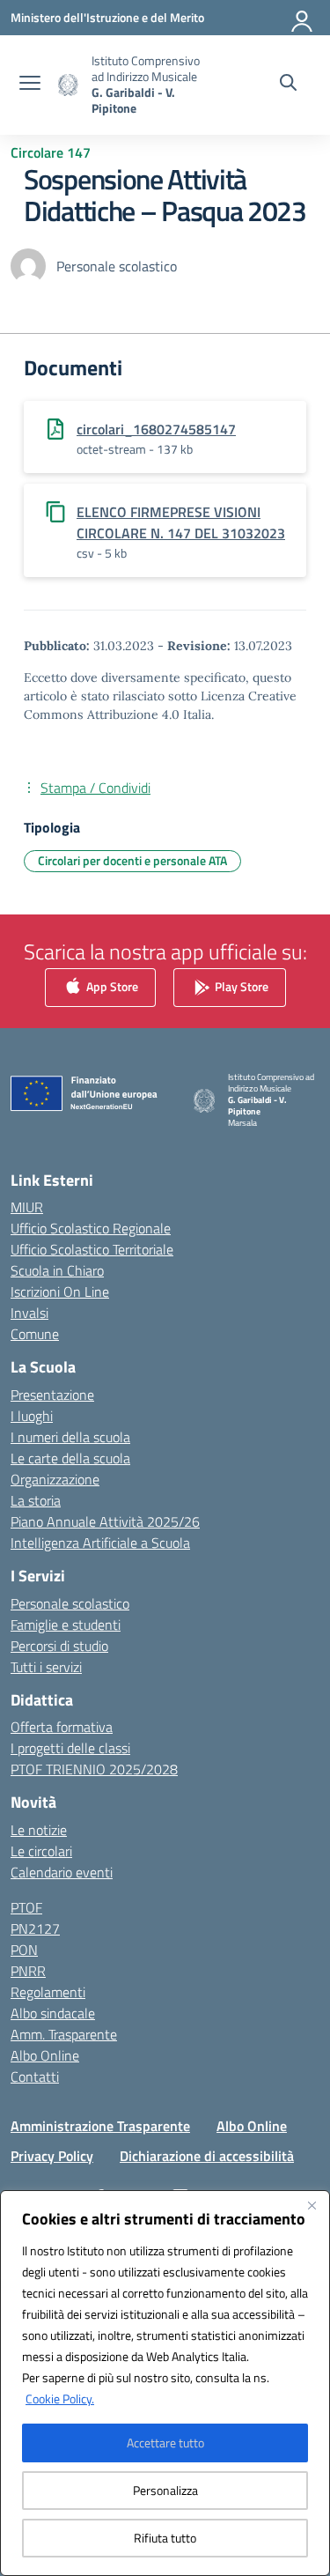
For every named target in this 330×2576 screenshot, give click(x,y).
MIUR (27, 1207)
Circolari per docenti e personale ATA (132, 860)
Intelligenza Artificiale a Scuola (100, 1543)
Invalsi (29, 1313)
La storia (36, 1500)
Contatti (35, 2076)
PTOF (26, 1907)
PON (24, 1950)
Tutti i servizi (46, 1667)
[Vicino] (312, 2205)
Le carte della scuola (70, 1458)
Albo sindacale (53, 2013)
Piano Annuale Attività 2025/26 (105, 1521)
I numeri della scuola (70, 1437)
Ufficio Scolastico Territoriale (92, 1249)
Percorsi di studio (59, 1646)
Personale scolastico (70, 1603)
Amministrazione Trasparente (100, 2126)
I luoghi (32, 1416)
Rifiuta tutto (165, 2538)
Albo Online (45, 2055)
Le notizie (39, 1830)
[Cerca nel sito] (288, 85)
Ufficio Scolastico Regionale (91, 1228)
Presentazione (52, 1395)
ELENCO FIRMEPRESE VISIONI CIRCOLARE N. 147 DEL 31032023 (181, 522)
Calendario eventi (62, 1872)
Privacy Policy (52, 2156)
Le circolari (41, 1851)
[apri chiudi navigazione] (30, 85)
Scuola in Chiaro (57, 1270)
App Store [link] (111, 986)
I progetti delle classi (70, 1748)
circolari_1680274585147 (156, 429)
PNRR (28, 1971)
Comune (35, 1334)
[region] (165, 2383)
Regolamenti (48, 1992)
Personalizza (165, 2490)
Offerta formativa (62, 1727)
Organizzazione (55, 1479)
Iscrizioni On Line (60, 1292)
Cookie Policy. (60, 2398)
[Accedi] (303, 18)
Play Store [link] (240, 986)
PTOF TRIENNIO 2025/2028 (94, 1769)
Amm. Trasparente (64, 2034)
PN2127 (35, 1928)
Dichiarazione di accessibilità (207, 2156)
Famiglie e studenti (66, 1625)
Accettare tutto (165, 2443)
